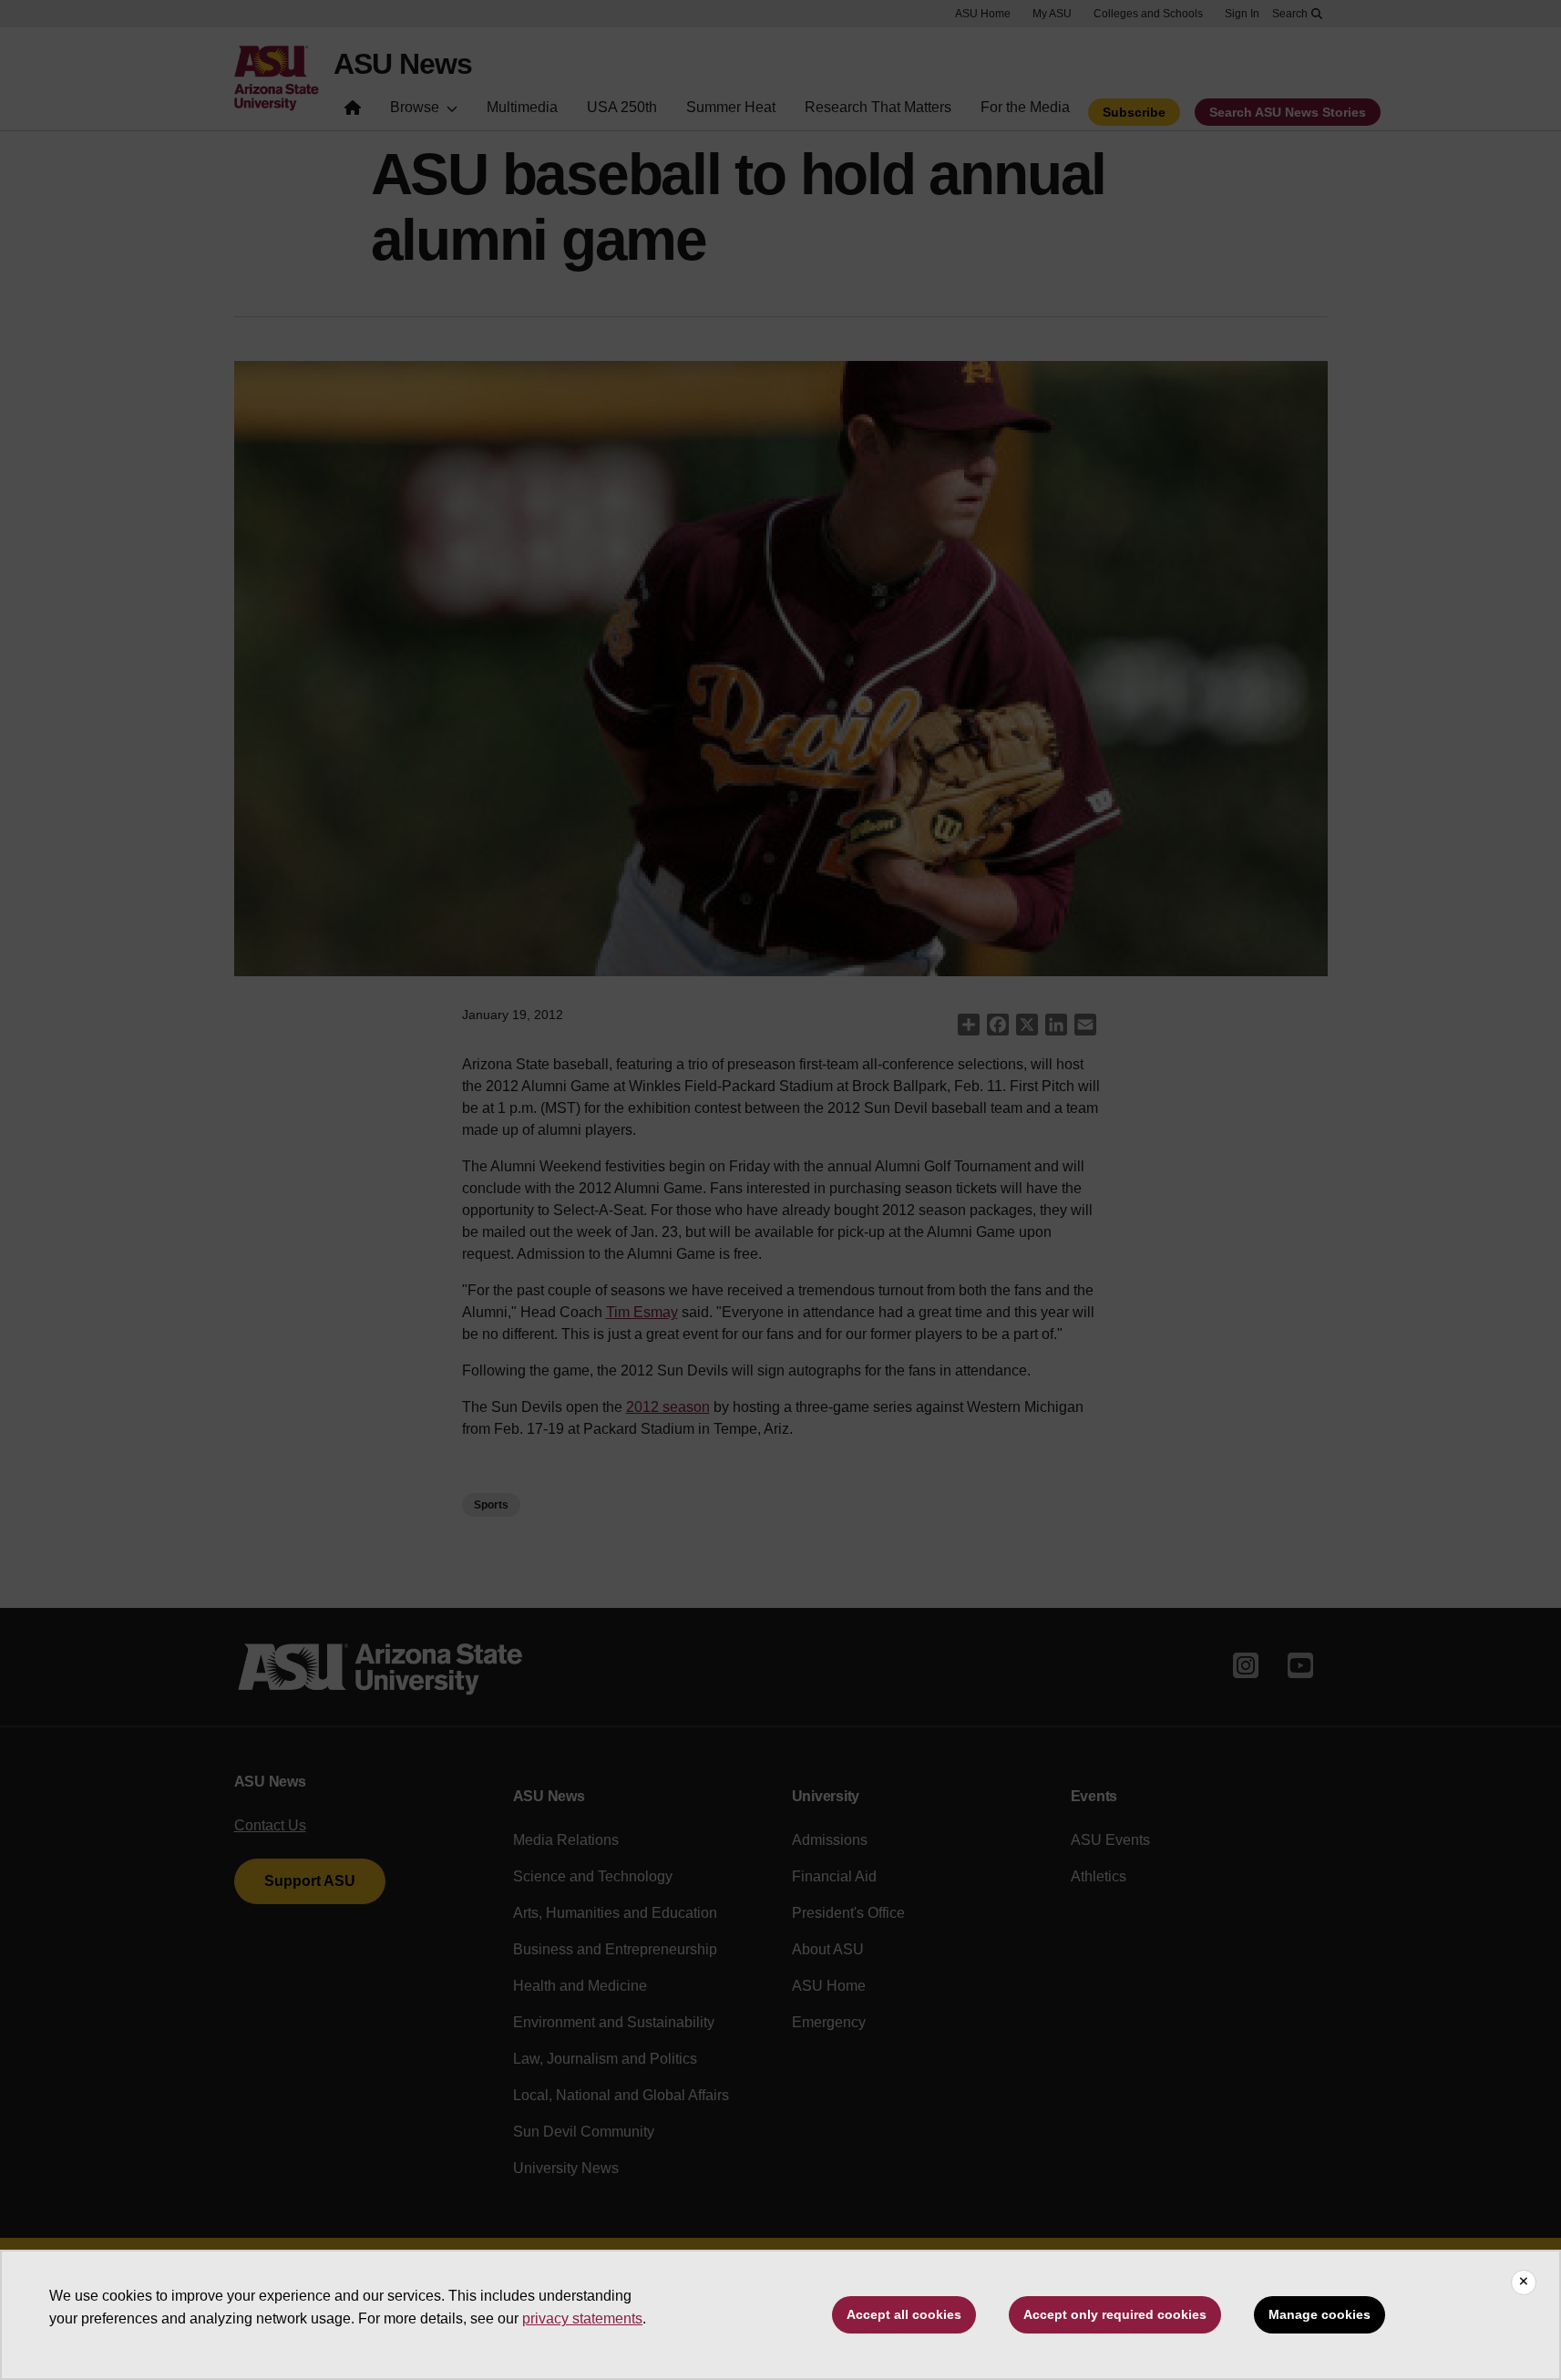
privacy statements (582, 2318)
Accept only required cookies (1115, 2314)
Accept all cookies (904, 2314)
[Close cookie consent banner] (1524, 2282)
